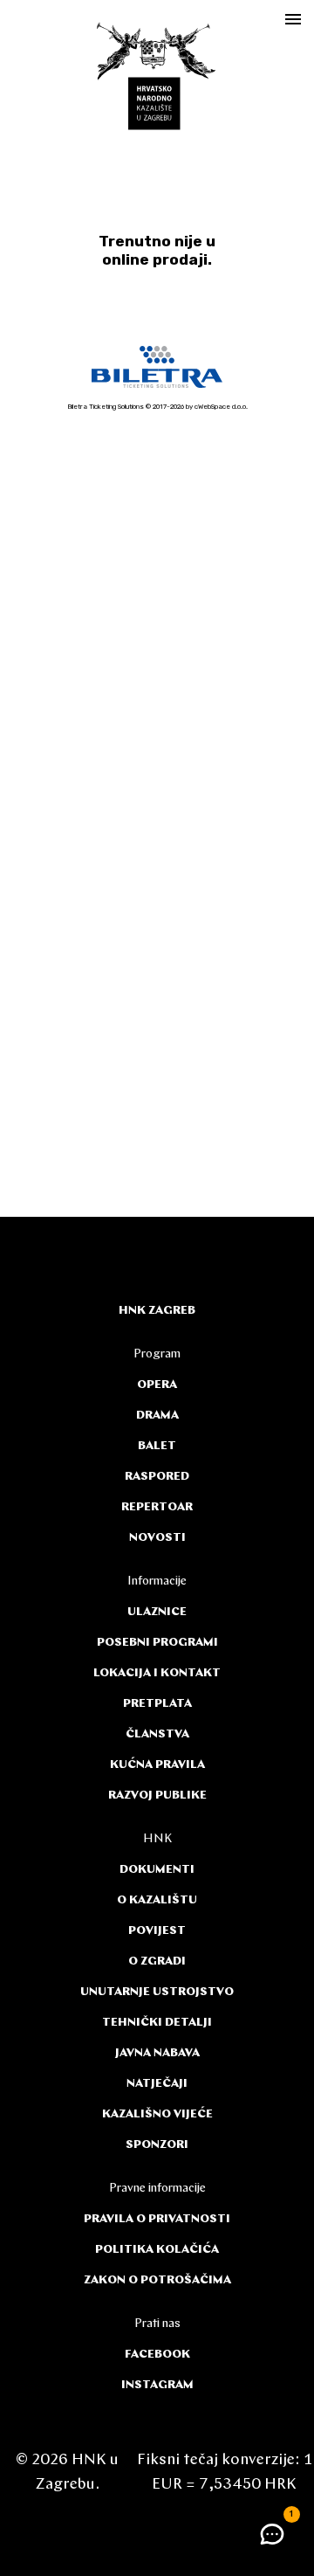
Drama (157, 1416)
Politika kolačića (157, 2250)
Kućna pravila (157, 1765)
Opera (157, 1385)
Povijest (157, 1931)
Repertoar (157, 1507)
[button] (272, 2534)
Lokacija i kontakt (157, 1673)
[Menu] (293, 19)
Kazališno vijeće (157, 2114)
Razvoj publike (157, 1796)
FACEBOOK (157, 2355)
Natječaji (157, 2084)
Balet (157, 1446)
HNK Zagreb (157, 1311)
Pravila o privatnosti (157, 2219)
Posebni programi (157, 1643)
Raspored (157, 1477)
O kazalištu (157, 1900)
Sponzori (157, 2145)
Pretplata (157, 1704)
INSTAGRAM (157, 2385)
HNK (157, 1839)
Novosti (157, 1538)
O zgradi (157, 1961)
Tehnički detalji (157, 2023)
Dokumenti (157, 1870)
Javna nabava (157, 2053)
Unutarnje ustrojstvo (157, 1992)
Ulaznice (157, 1612)
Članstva (157, 1734)
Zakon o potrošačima (157, 2280)
